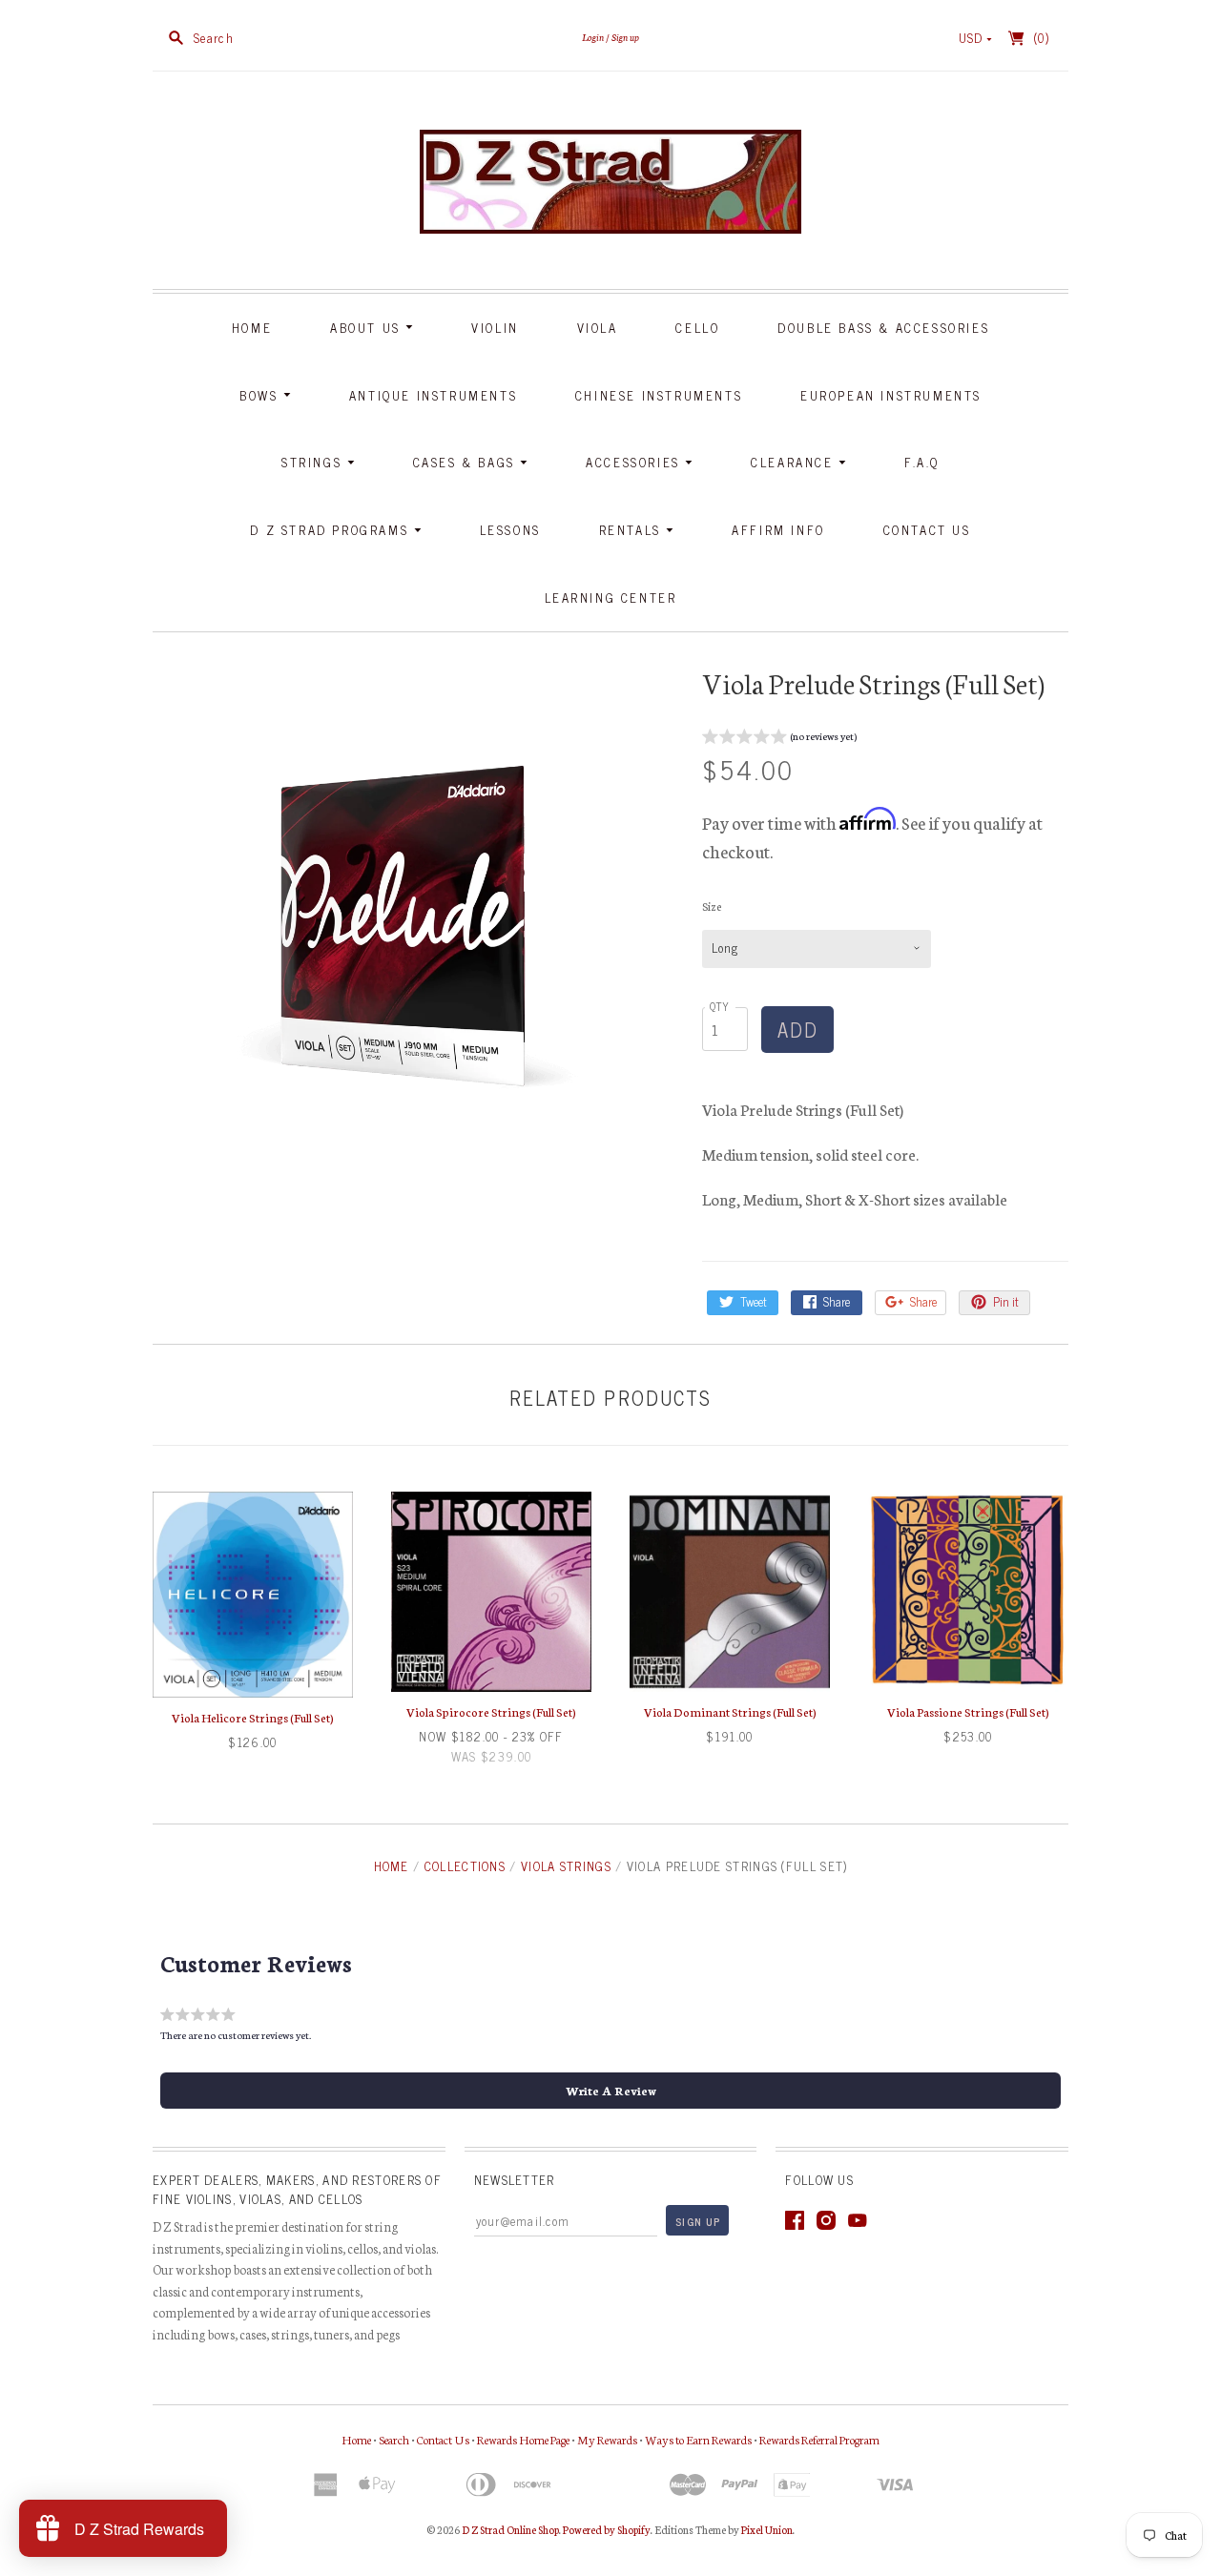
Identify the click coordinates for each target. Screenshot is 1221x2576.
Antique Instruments (433, 395)
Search (394, 2439)
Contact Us (927, 530)
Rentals (633, 530)
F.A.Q (922, 462)
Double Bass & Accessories (883, 328)
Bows (261, 395)
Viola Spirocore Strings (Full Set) (491, 1711)
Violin (495, 328)
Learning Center (611, 598)
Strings (314, 462)
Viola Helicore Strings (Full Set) (253, 1717)
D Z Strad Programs (331, 530)
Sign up (625, 37)
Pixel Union (767, 2529)
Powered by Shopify (607, 2529)
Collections (465, 1866)
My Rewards (607, 2439)
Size (712, 906)
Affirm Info (778, 530)
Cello (697, 328)
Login (593, 37)
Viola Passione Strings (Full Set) (968, 1711)
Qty (720, 1006)
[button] (779, 739)
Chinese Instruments (659, 395)
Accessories (635, 462)
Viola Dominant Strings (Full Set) (730, 1711)
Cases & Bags (467, 462)
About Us (368, 328)
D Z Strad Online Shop (510, 2529)
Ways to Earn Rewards (698, 2439)
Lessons (510, 530)
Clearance (795, 462)
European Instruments (891, 395)
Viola (598, 328)
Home (252, 328)
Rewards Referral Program (819, 2439)
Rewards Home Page (523, 2439)
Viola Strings (566, 1866)
